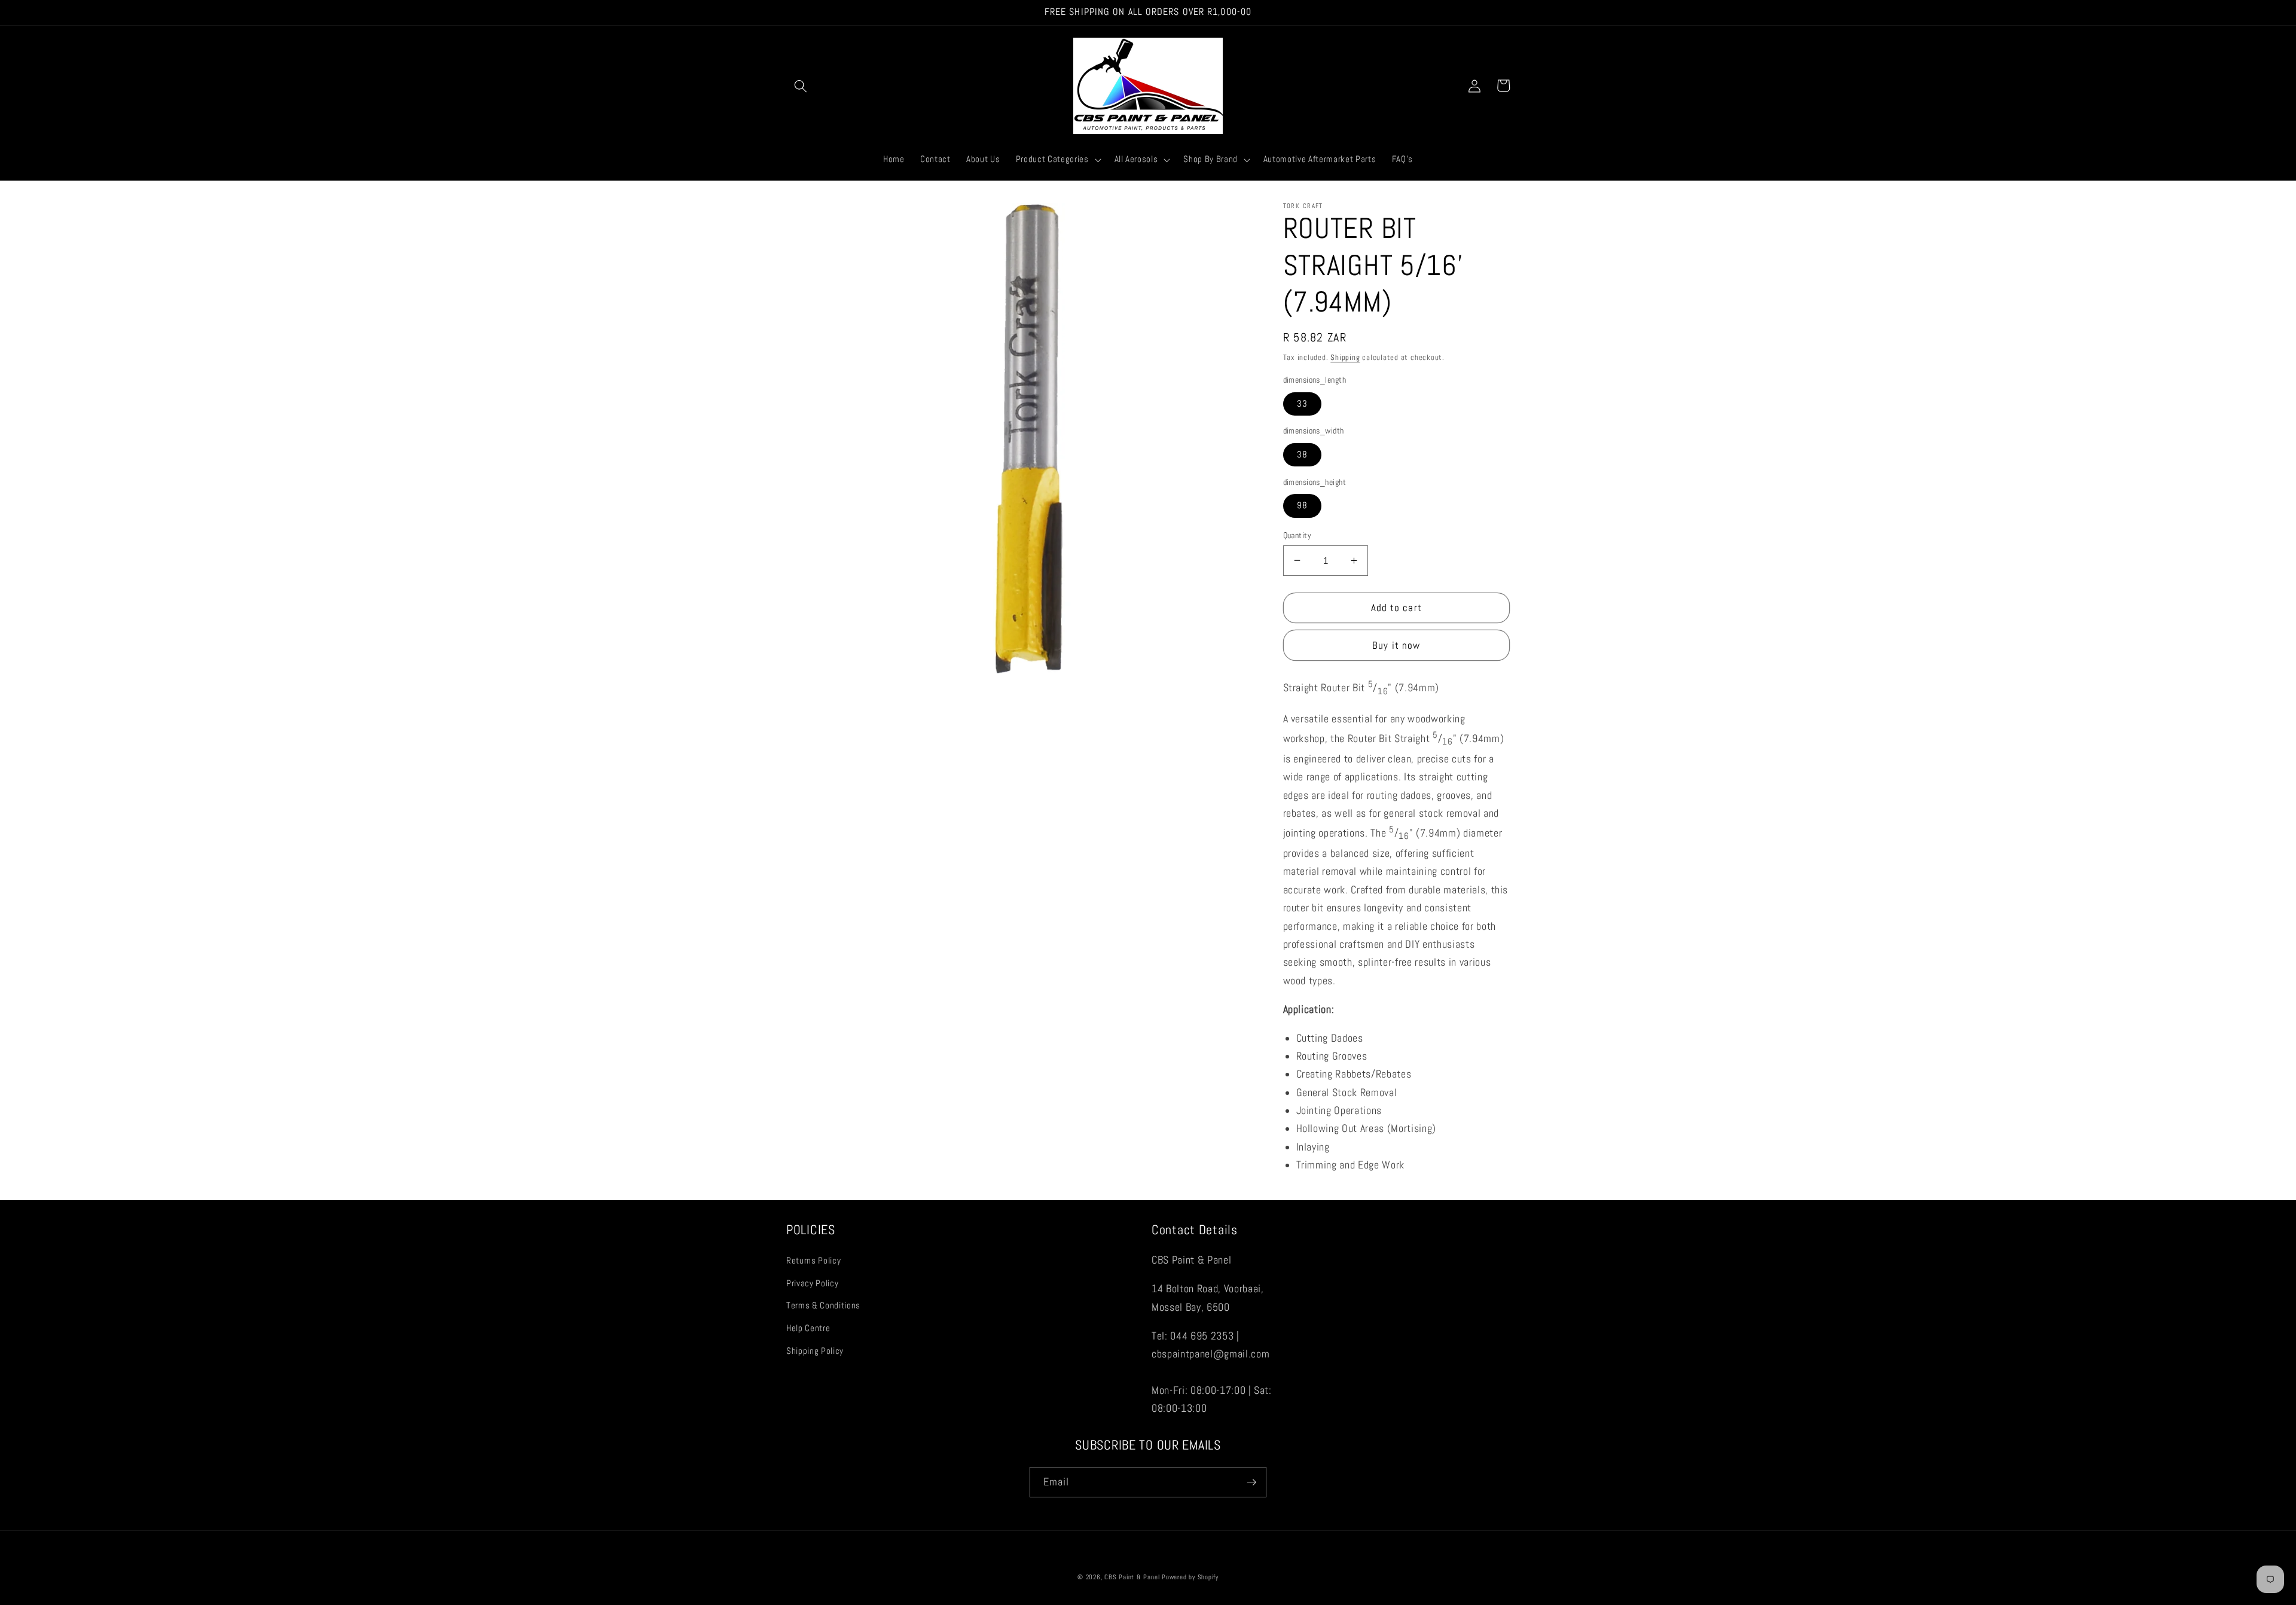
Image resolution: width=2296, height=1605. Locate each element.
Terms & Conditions (823, 1305)
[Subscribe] (1251, 1482)
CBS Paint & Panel (1132, 1577)
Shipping (1345, 357)
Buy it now (1396, 645)
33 (1302, 403)
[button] (801, 86)
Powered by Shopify (1190, 1577)
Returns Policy (813, 1261)
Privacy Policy (812, 1283)
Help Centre (808, 1328)
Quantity (1297, 535)
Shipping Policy (815, 1351)
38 (1302, 454)
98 (1302, 505)
